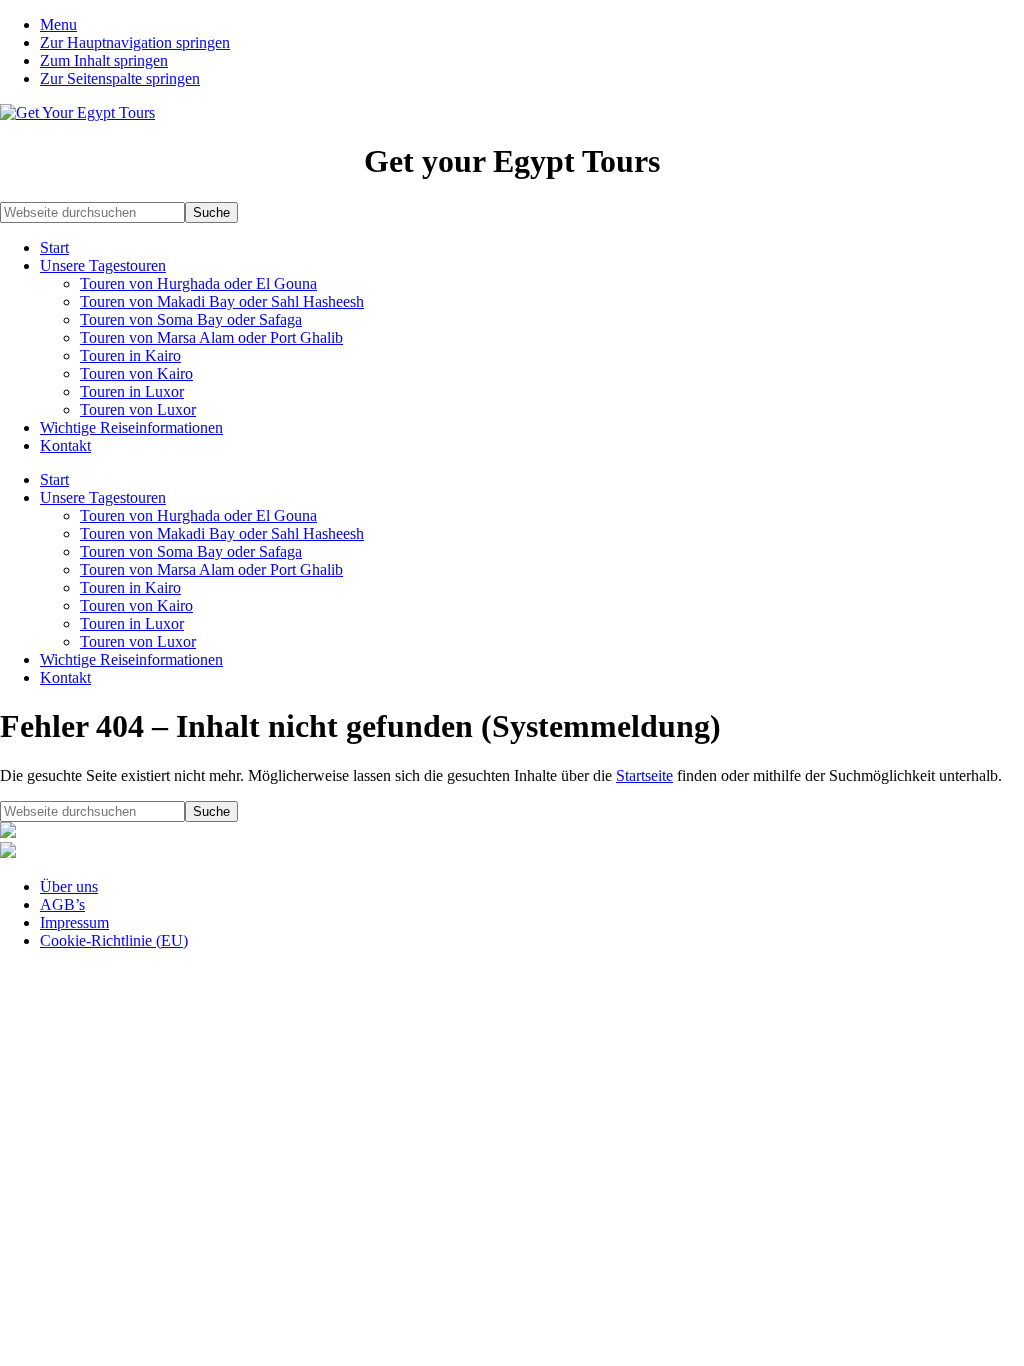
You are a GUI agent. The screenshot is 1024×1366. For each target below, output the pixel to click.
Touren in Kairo (130, 355)
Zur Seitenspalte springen (120, 78)
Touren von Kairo (136, 373)
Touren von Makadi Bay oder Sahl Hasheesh (222, 301)
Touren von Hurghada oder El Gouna (198, 283)
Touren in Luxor (132, 391)
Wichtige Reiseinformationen (131, 427)
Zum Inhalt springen (104, 60)
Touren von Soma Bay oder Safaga (191, 319)
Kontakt (65, 445)
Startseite (644, 775)
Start (54, 247)
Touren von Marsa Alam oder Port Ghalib (211, 337)
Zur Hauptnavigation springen (135, 42)
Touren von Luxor (138, 409)
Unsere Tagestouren (103, 265)
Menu (58, 24)
